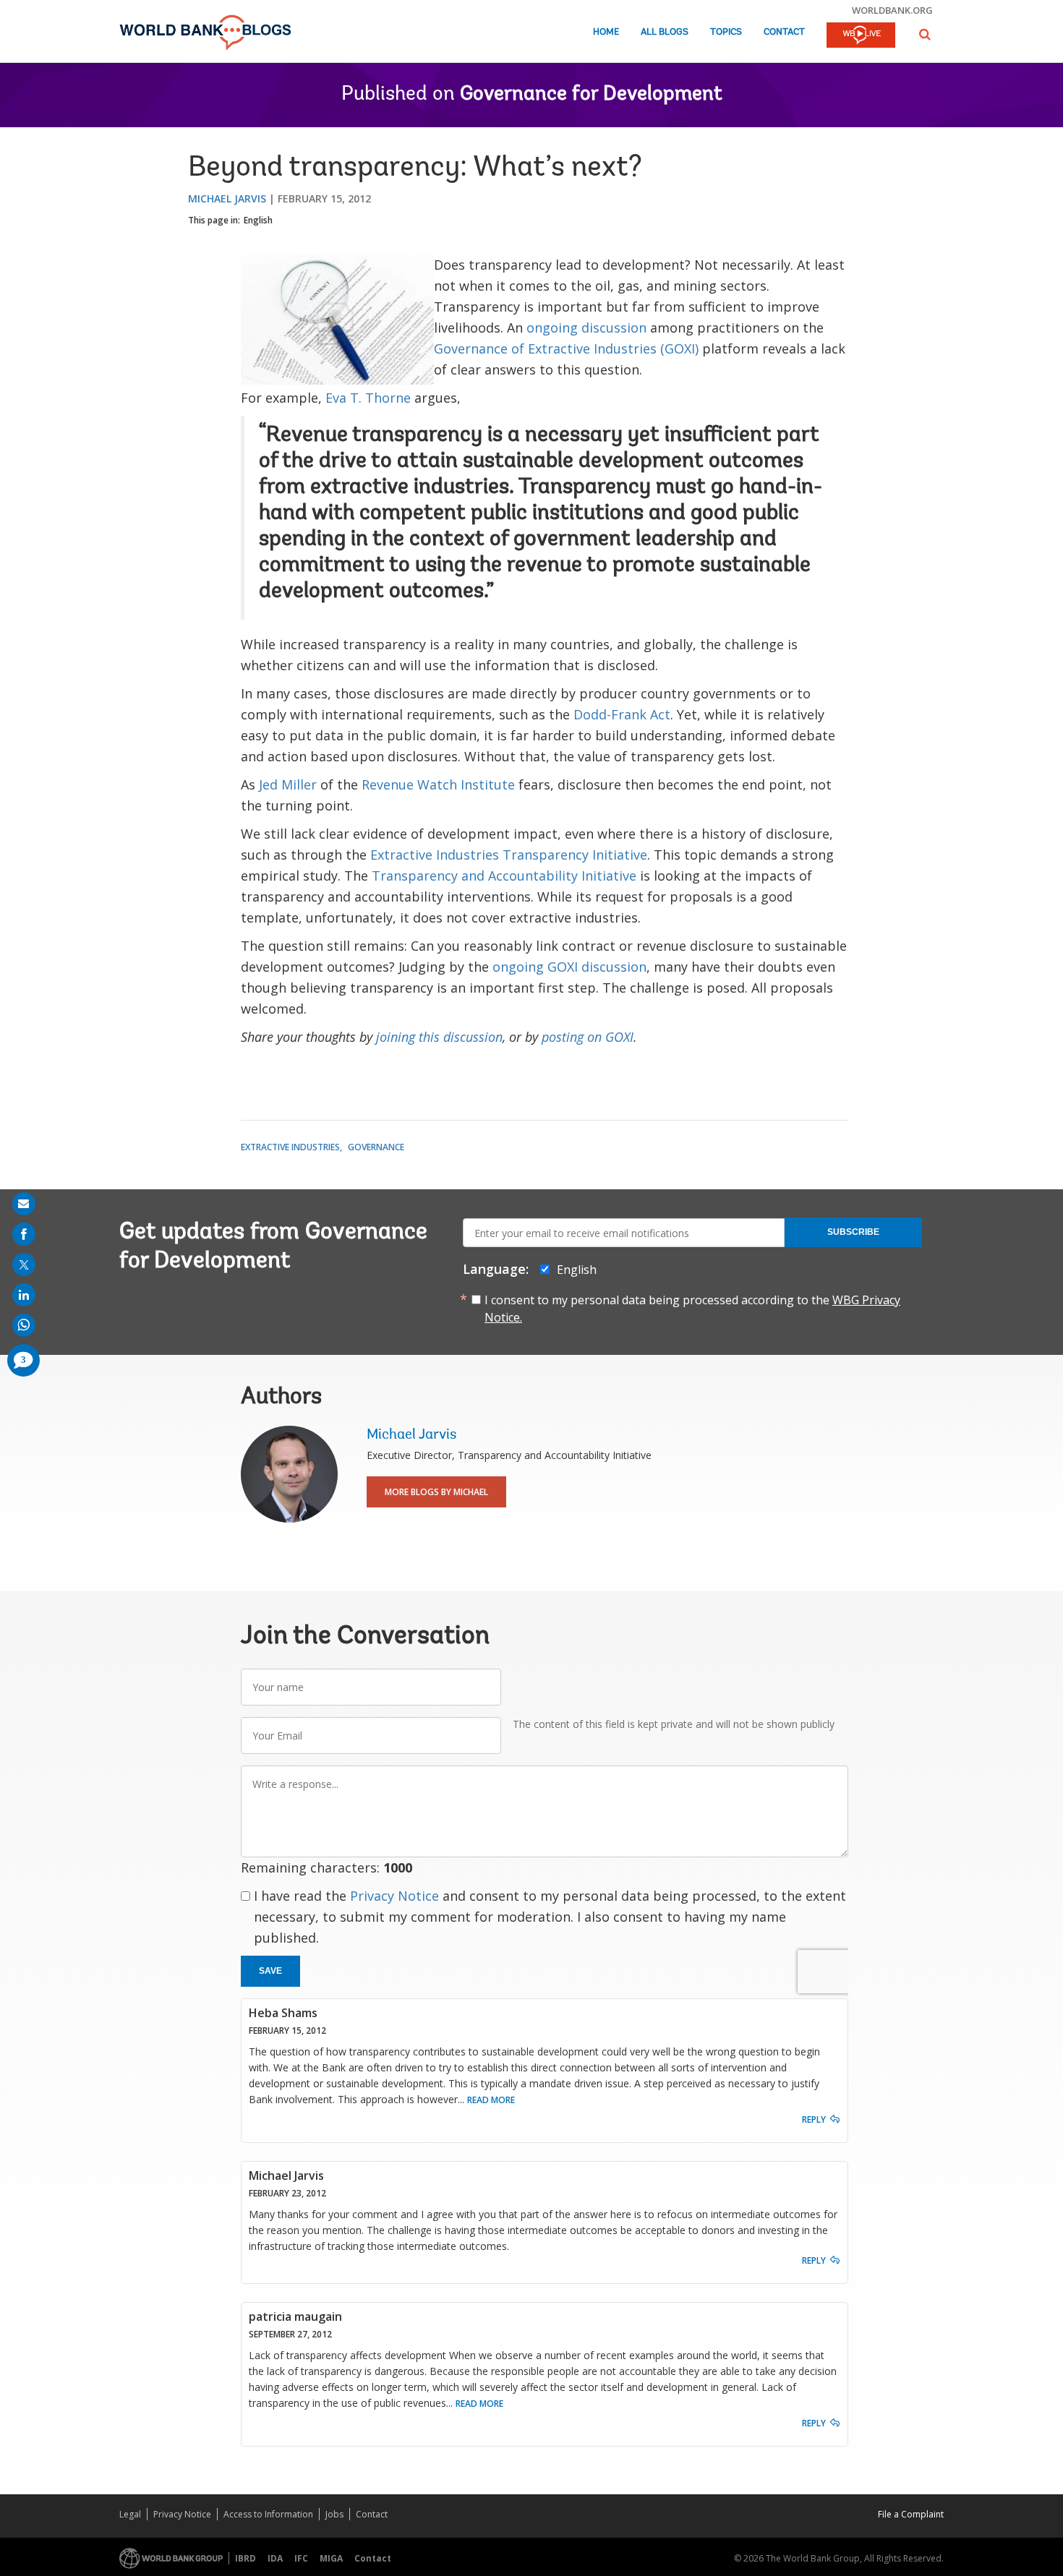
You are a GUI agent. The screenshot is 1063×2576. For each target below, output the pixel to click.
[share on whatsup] (24, 1325)
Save (270, 1971)
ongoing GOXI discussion (569, 967)
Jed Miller (288, 784)
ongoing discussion (586, 328)
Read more (491, 2100)
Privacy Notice (394, 1896)
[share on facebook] (24, 1234)
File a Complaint (911, 2514)
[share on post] (24, 1265)
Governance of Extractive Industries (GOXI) (566, 348)
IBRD (246, 2558)
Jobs (334, 2514)
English (258, 220)
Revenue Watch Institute (440, 784)
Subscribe (853, 1232)
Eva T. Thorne (370, 398)
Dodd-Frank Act (622, 714)
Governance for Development (591, 95)
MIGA (331, 2558)
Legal (130, 2514)
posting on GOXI (588, 1037)
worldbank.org (892, 10)
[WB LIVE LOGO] (861, 36)
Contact (784, 32)
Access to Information (268, 2514)
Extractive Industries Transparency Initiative (509, 855)
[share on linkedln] (24, 1295)
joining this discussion (439, 1037)
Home (606, 32)
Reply (814, 2119)
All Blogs (665, 32)
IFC (301, 2558)
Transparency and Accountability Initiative (504, 876)
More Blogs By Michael (436, 1492)
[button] (925, 34)
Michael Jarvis (227, 198)
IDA (275, 2558)
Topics (726, 32)
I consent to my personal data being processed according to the (692, 1309)
